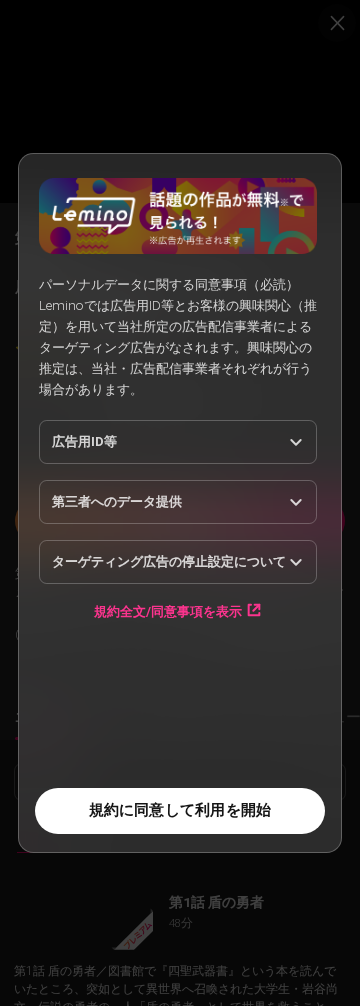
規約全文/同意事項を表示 (168, 611)
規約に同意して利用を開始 (180, 810)
